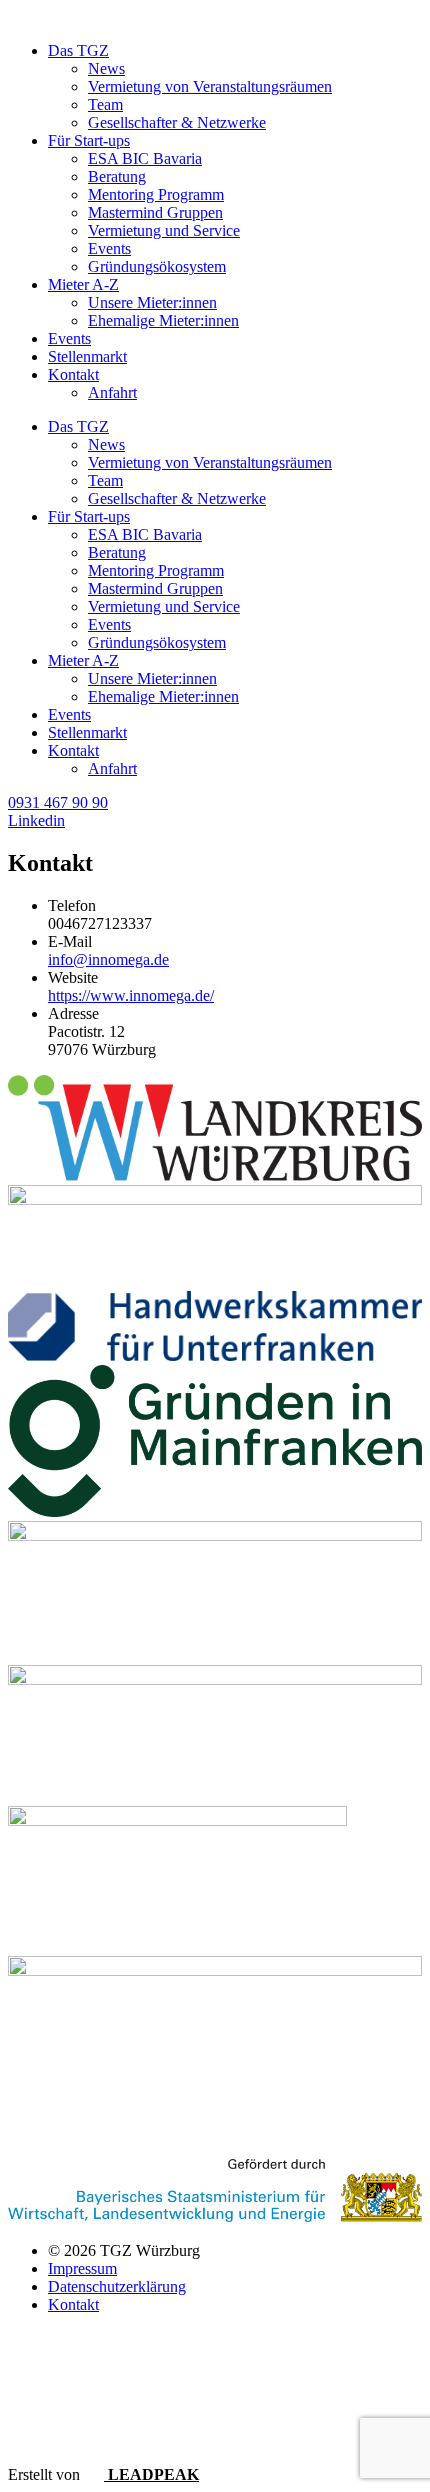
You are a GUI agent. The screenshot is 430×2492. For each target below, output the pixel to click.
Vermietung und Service (164, 230)
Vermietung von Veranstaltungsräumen (210, 86)
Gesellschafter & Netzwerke (177, 122)
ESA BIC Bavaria (145, 158)
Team (105, 104)
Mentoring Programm (156, 194)
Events (109, 248)
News (106, 68)
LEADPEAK (151, 2474)
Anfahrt (112, 392)
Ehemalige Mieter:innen (163, 320)
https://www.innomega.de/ (131, 995)
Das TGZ (78, 50)
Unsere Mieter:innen (152, 302)
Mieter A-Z (83, 284)
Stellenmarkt (87, 356)
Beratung (117, 176)
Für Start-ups (89, 140)
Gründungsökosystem (157, 266)
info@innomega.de (108, 959)
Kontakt (73, 374)
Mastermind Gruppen (155, 212)
